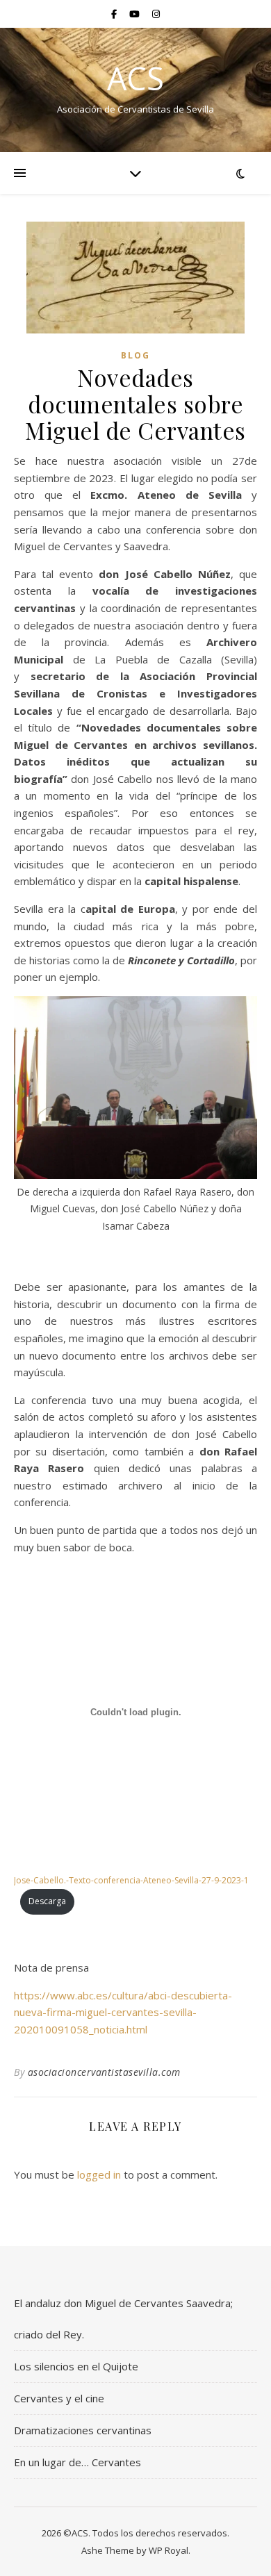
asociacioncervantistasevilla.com (104, 2072)
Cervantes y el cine (59, 2398)
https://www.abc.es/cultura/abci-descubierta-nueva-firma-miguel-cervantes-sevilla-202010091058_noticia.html (123, 2012)
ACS (135, 78)
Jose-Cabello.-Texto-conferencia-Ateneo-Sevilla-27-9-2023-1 (131, 1880)
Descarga (47, 1901)
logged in (99, 2174)
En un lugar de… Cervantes (77, 2462)
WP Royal (169, 2550)
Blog (135, 355)
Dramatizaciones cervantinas (83, 2430)
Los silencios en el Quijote (76, 2366)
